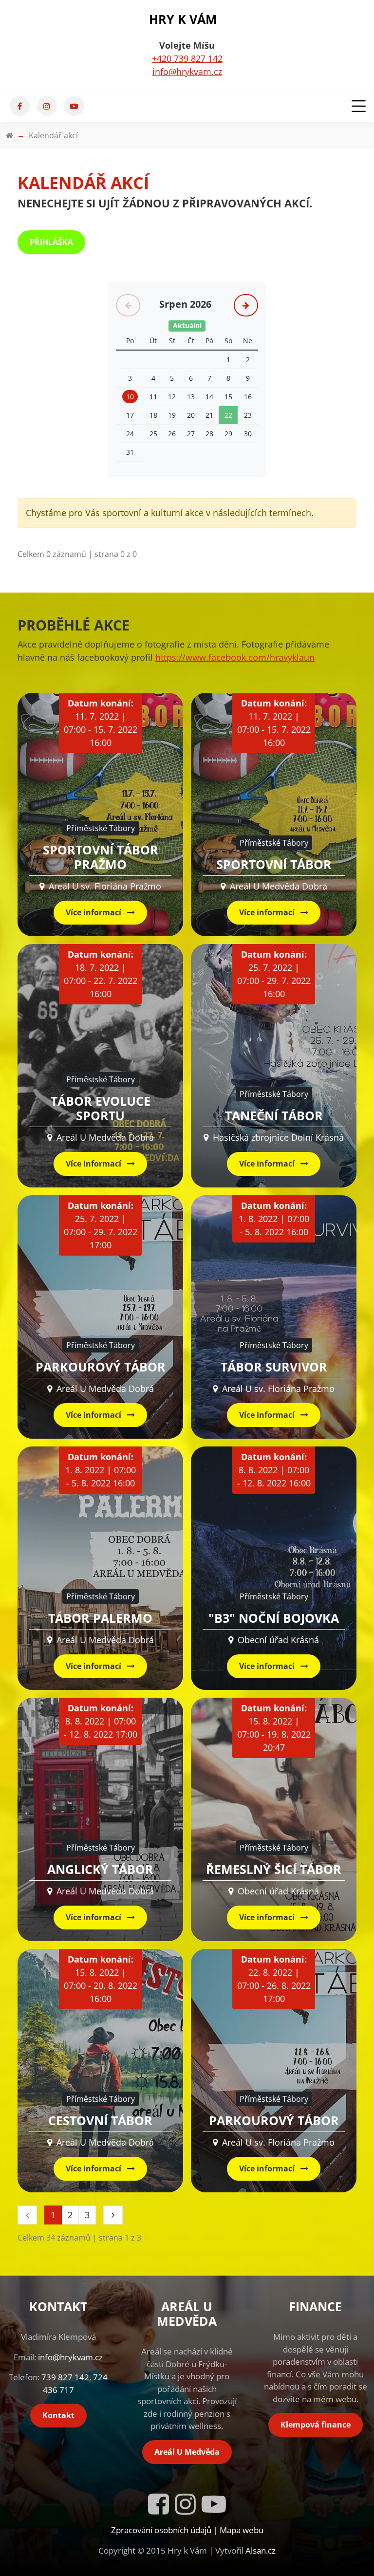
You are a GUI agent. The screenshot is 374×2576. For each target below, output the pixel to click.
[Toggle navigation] (357, 106)
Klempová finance (316, 2425)
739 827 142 (65, 2377)
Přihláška (51, 242)
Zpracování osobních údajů (161, 2530)
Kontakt (58, 2415)
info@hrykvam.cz (187, 72)
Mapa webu (242, 2530)
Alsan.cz (261, 2550)
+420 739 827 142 (187, 58)
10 (130, 397)
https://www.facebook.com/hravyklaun (235, 657)
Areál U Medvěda (187, 2452)
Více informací (94, 912)
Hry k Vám (183, 19)
